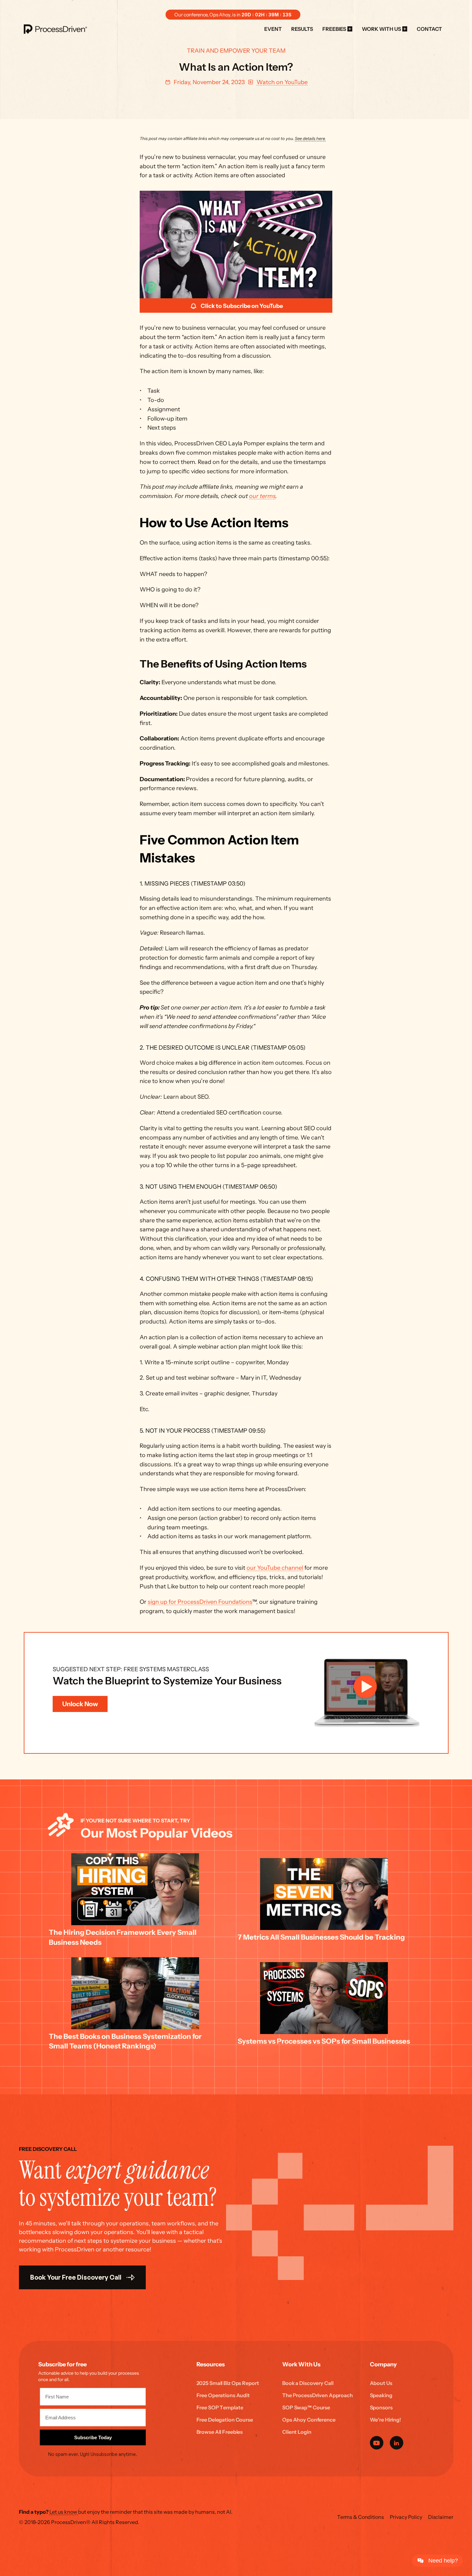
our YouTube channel (275, 1568)
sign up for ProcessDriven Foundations (200, 1602)
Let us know (64, 2512)
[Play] (236, 244)
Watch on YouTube (282, 82)
